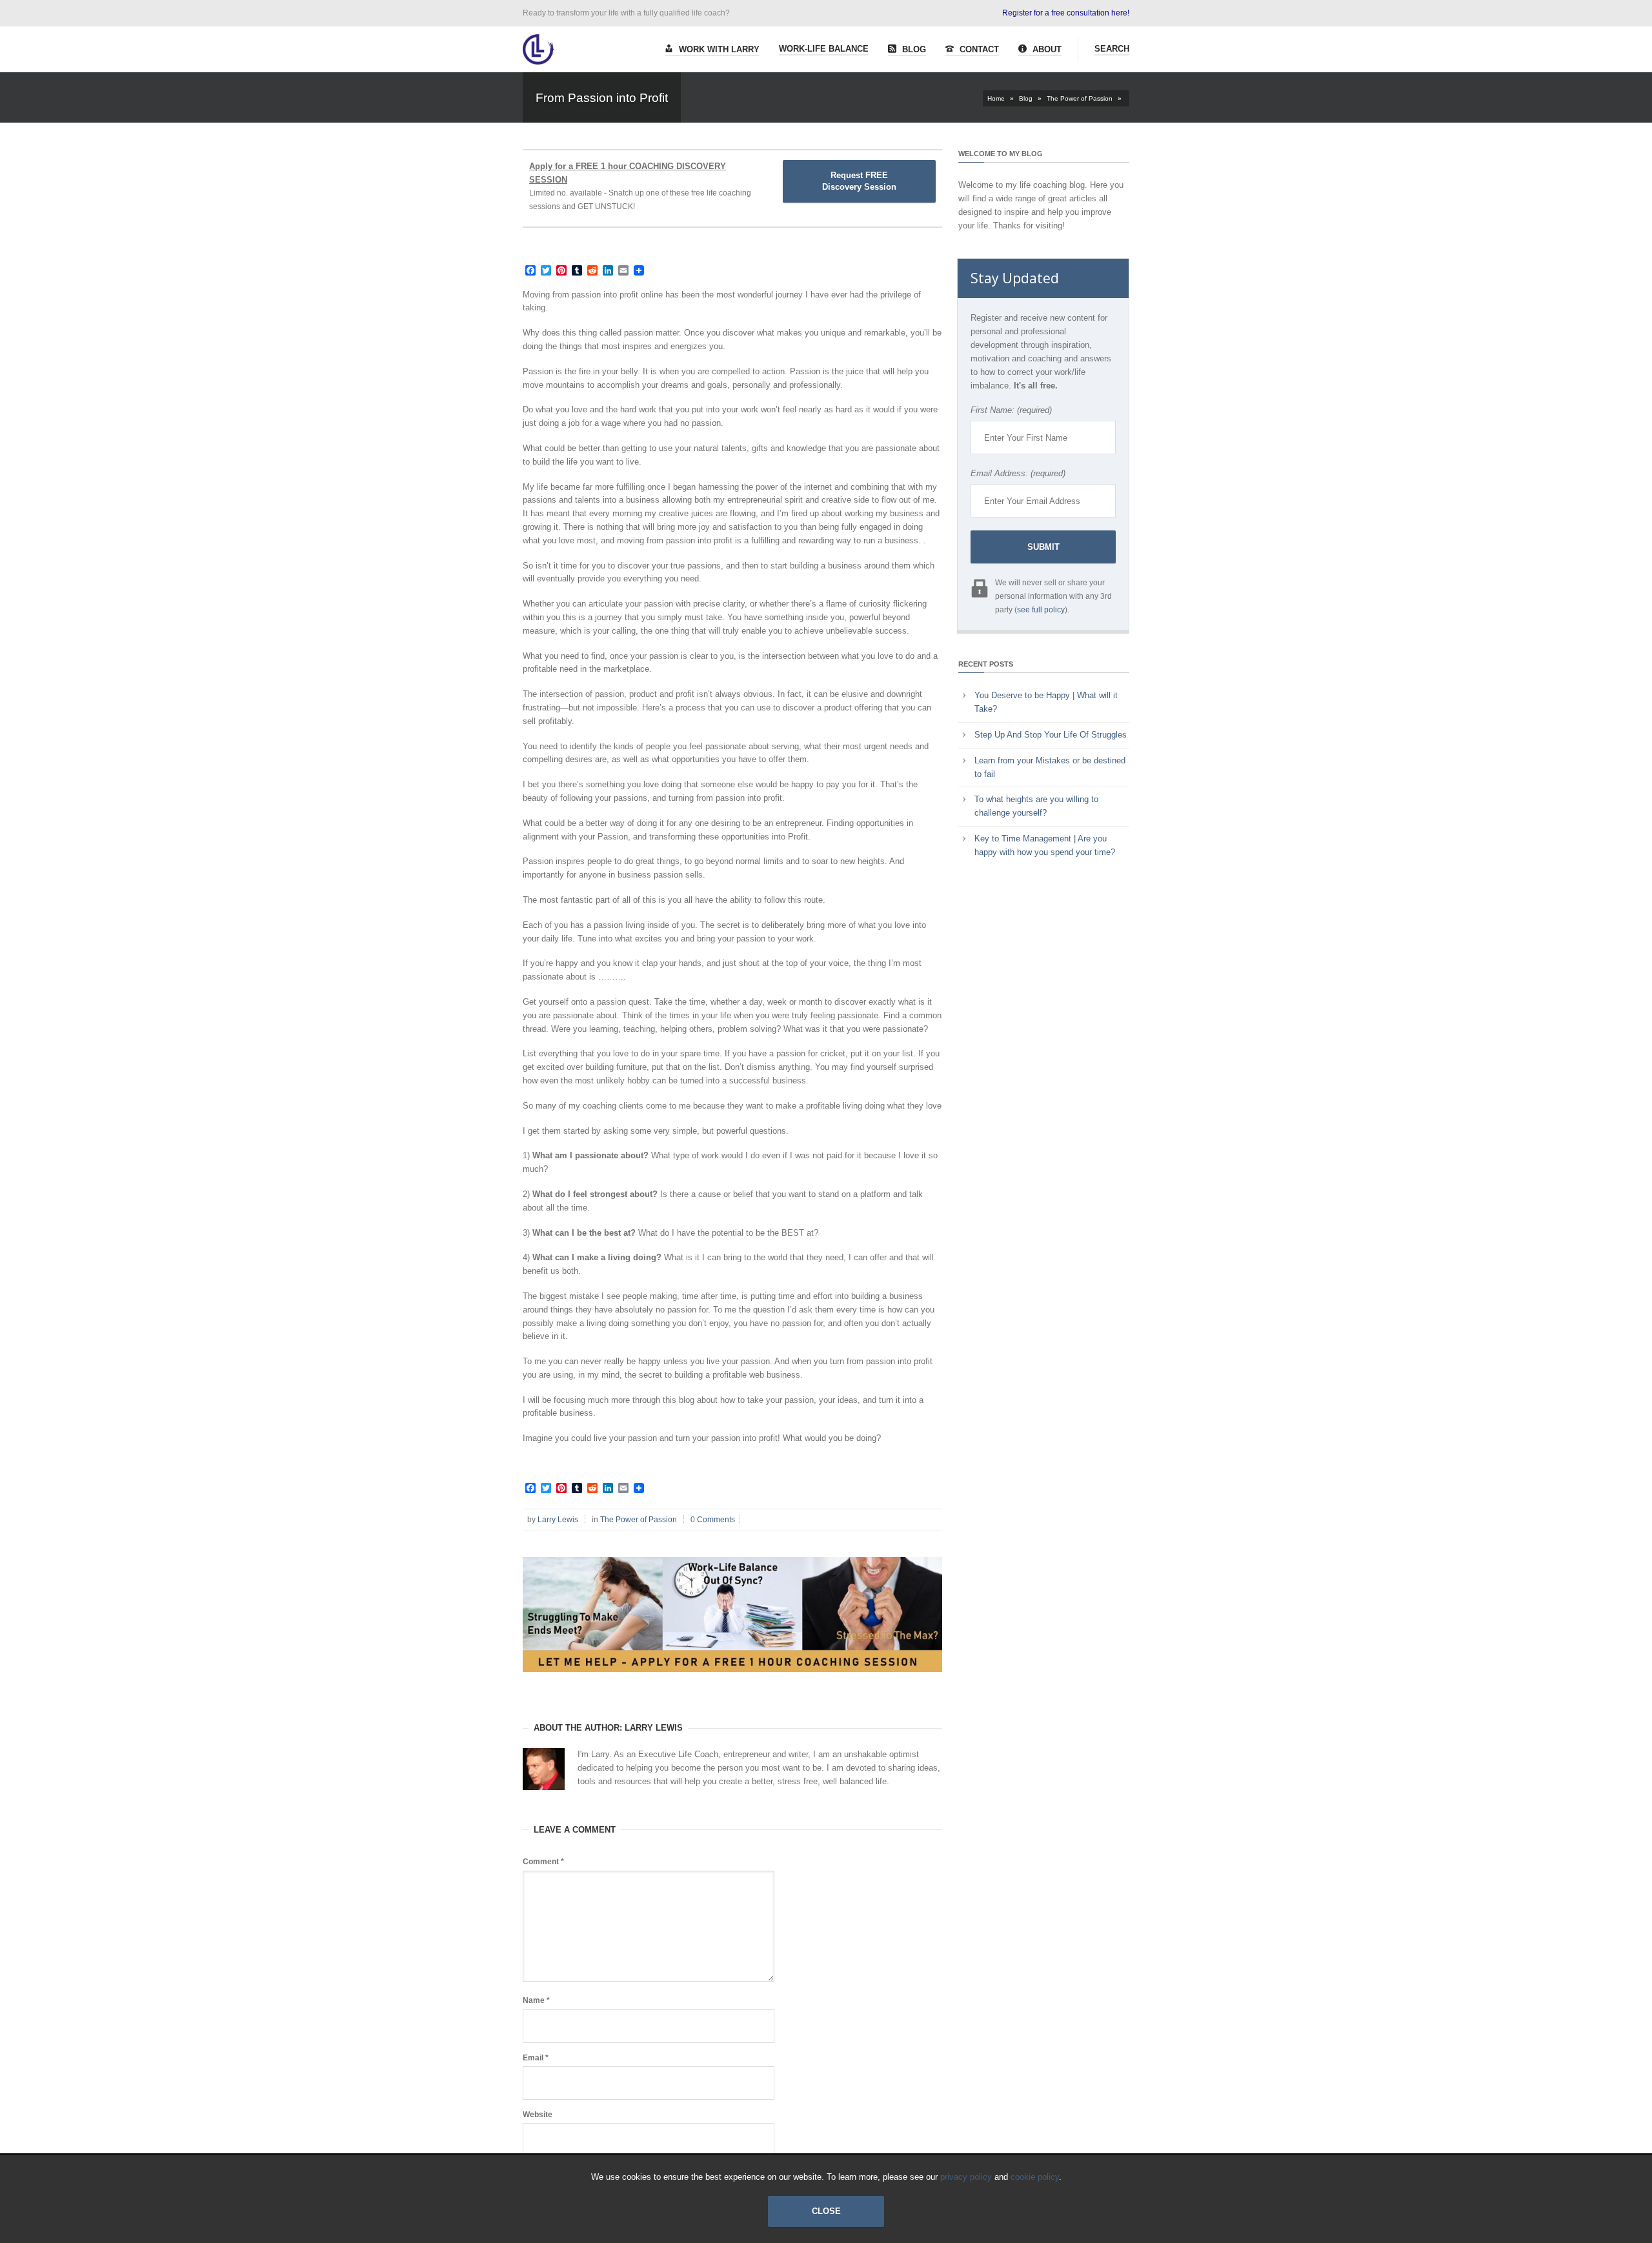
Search (1112, 49)
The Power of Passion (1080, 98)
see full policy (1041, 610)
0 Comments (713, 1520)
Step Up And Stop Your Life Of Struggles (1051, 735)
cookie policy (1035, 2177)
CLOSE (826, 2211)
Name (536, 2000)
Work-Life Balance (824, 49)
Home (996, 98)
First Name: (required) (1011, 410)
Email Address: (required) (1018, 473)
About (1046, 49)
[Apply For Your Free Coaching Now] (732, 1682)
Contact (978, 49)
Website (538, 2115)
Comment (543, 1862)
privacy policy (966, 2177)
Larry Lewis (558, 1520)
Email (536, 2058)
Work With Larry (718, 49)
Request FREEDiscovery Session (859, 181)
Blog (913, 49)
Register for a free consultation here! (1066, 13)
